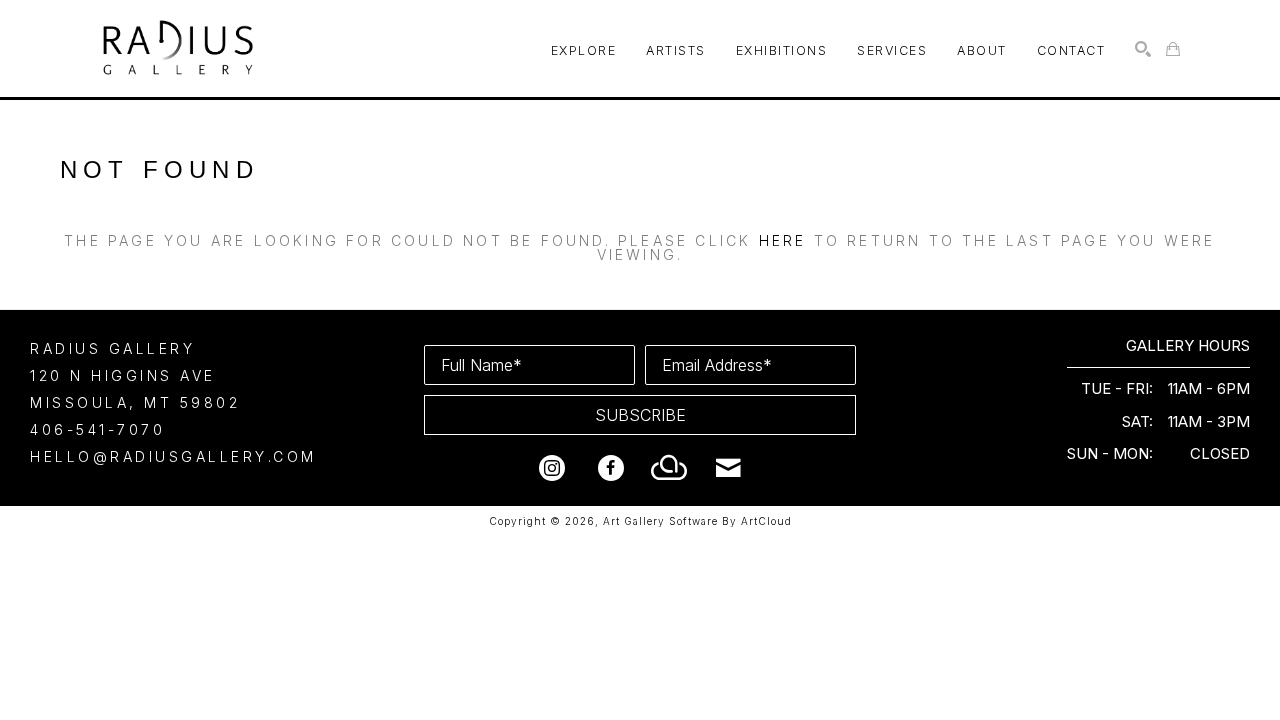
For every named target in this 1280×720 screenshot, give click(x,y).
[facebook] (611, 468)
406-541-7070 (97, 429)
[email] (729, 468)
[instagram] (552, 468)
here (783, 240)
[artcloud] (670, 468)
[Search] (1143, 49)
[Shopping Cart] (1173, 49)
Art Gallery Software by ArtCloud (697, 521)
